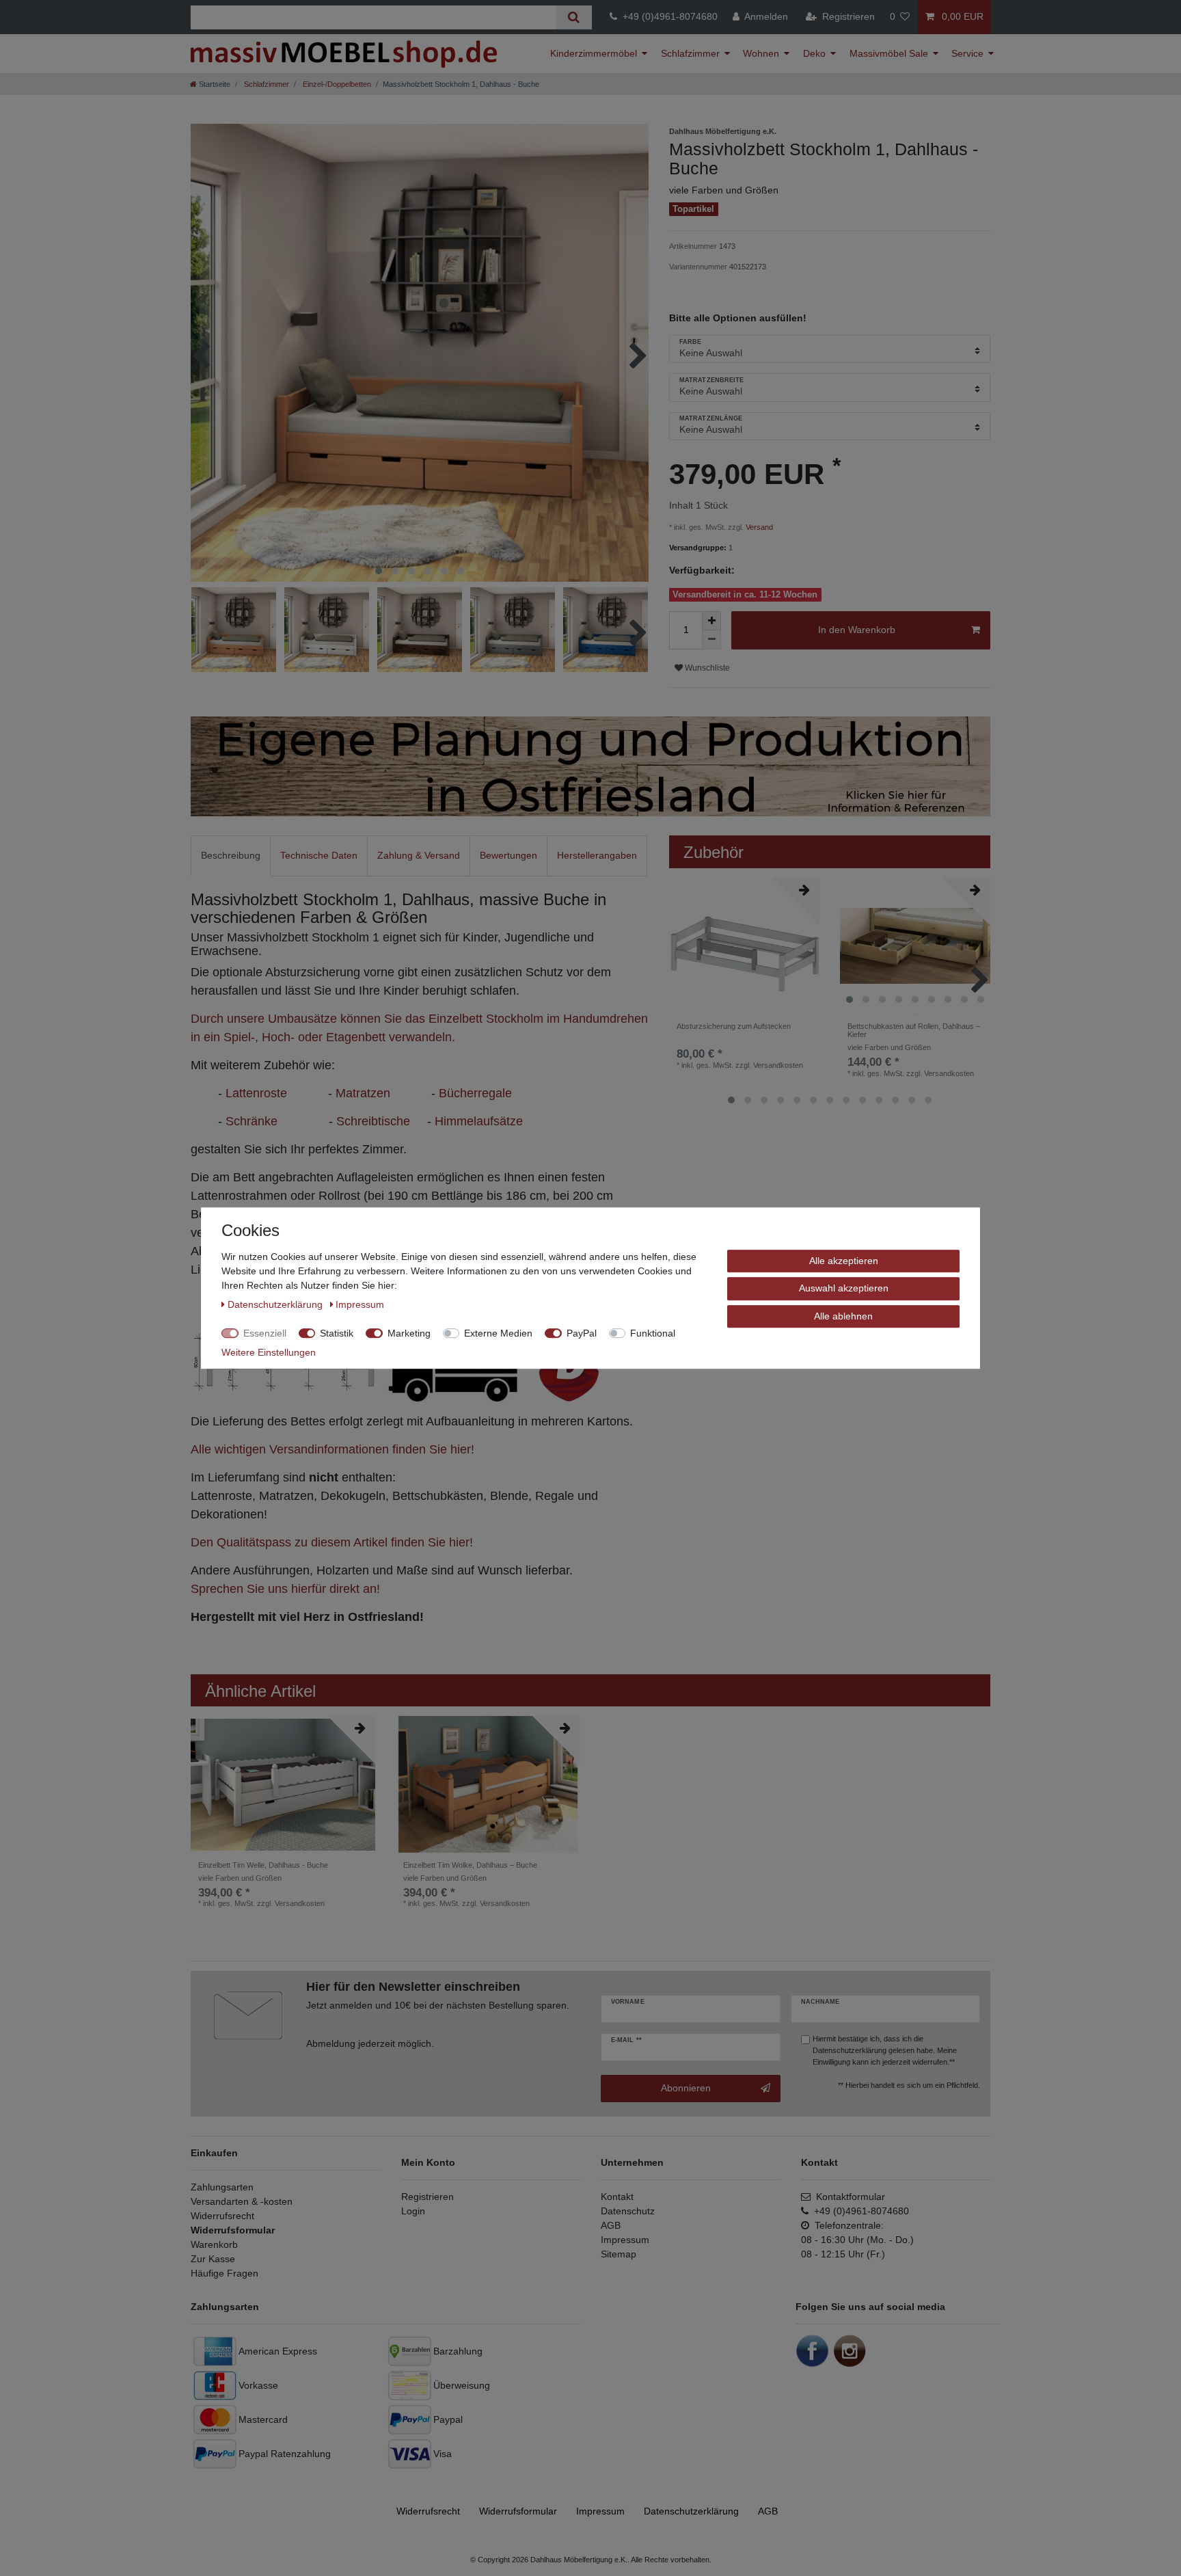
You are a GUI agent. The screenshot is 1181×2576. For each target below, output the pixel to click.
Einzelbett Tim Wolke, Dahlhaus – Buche (470, 1871)
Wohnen (761, 53)
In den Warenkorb (857, 630)
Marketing (409, 1332)
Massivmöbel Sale (889, 53)
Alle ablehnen (843, 1315)
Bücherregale (475, 1093)
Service (967, 53)
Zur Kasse (213, 2259)
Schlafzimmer (690, 53)
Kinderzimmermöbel (594, 53)
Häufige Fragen (225, 2273)
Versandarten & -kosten (242, 2201)
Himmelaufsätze (479, 1121)
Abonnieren (686, 2088)
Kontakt (617, 2197)
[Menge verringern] (711, 640)
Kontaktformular (848, 2197)
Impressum (625, 2240)
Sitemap (619, 2254)
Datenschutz (628, 2211)
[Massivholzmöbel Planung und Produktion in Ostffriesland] (590, 766)
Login (413, 2211)
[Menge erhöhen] (711, 621)
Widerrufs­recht (428, 2511)
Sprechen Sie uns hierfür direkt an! (285, 1589)
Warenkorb (214, 2244)
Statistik (337, 1332)
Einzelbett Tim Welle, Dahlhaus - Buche (263, 1871)
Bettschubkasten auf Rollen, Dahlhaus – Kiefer (914, 1037)
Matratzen (363, 1093)
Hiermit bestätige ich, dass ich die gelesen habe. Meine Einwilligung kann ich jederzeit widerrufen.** (885, 2050)
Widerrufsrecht (222, 2216)
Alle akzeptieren (844, 1260)
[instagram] (850, 2350)
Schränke (252, 1121)
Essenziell (265, 1332)
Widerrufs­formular (518, 2511)
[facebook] (813, 2350)
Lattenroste (256, 1093)
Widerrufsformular (233, 2230)
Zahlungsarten (222, 2187)
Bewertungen (508, 855)
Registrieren (427, 2197)
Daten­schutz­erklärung (691, 2511)
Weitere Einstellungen (269, 1352)
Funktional (653, 1332)
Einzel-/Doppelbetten (336, 84)
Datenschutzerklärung (850, 2050)
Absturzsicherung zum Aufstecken (734, 1026)
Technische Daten (319, 855)
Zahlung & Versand (419, 855)
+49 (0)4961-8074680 (667, 16)
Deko (814, 53)
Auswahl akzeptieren (844, 1288)
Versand (759, 527)
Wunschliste (706, 668)
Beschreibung (231, 855)
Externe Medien (498, 1332)
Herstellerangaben (597, 855)
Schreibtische (373, 1121)
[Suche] (574, 17)
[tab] (231, 856)
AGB (611, 2225)
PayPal (582, 1332)
